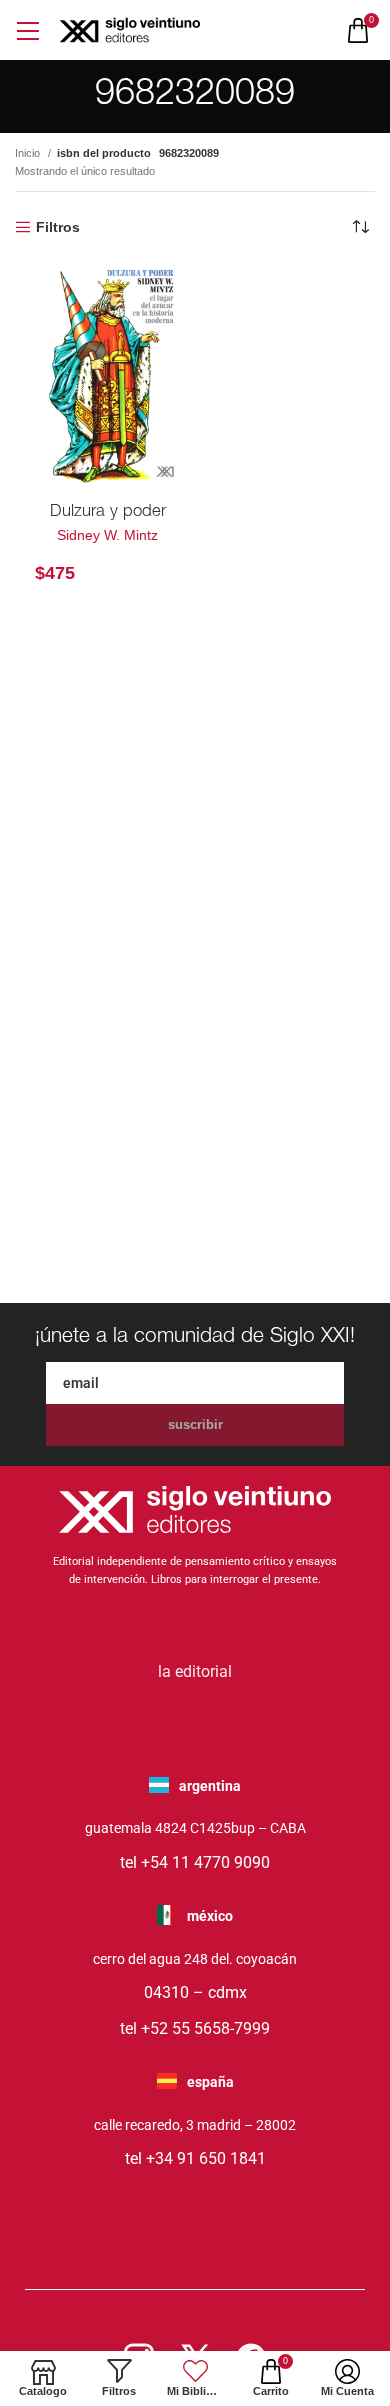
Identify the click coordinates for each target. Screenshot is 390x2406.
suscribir (195, 1424)
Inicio (29, 153)
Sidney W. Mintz (107, 535)
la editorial (195, 1671)
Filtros (58, 227)
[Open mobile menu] (27, 30)
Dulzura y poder (108, 512)
